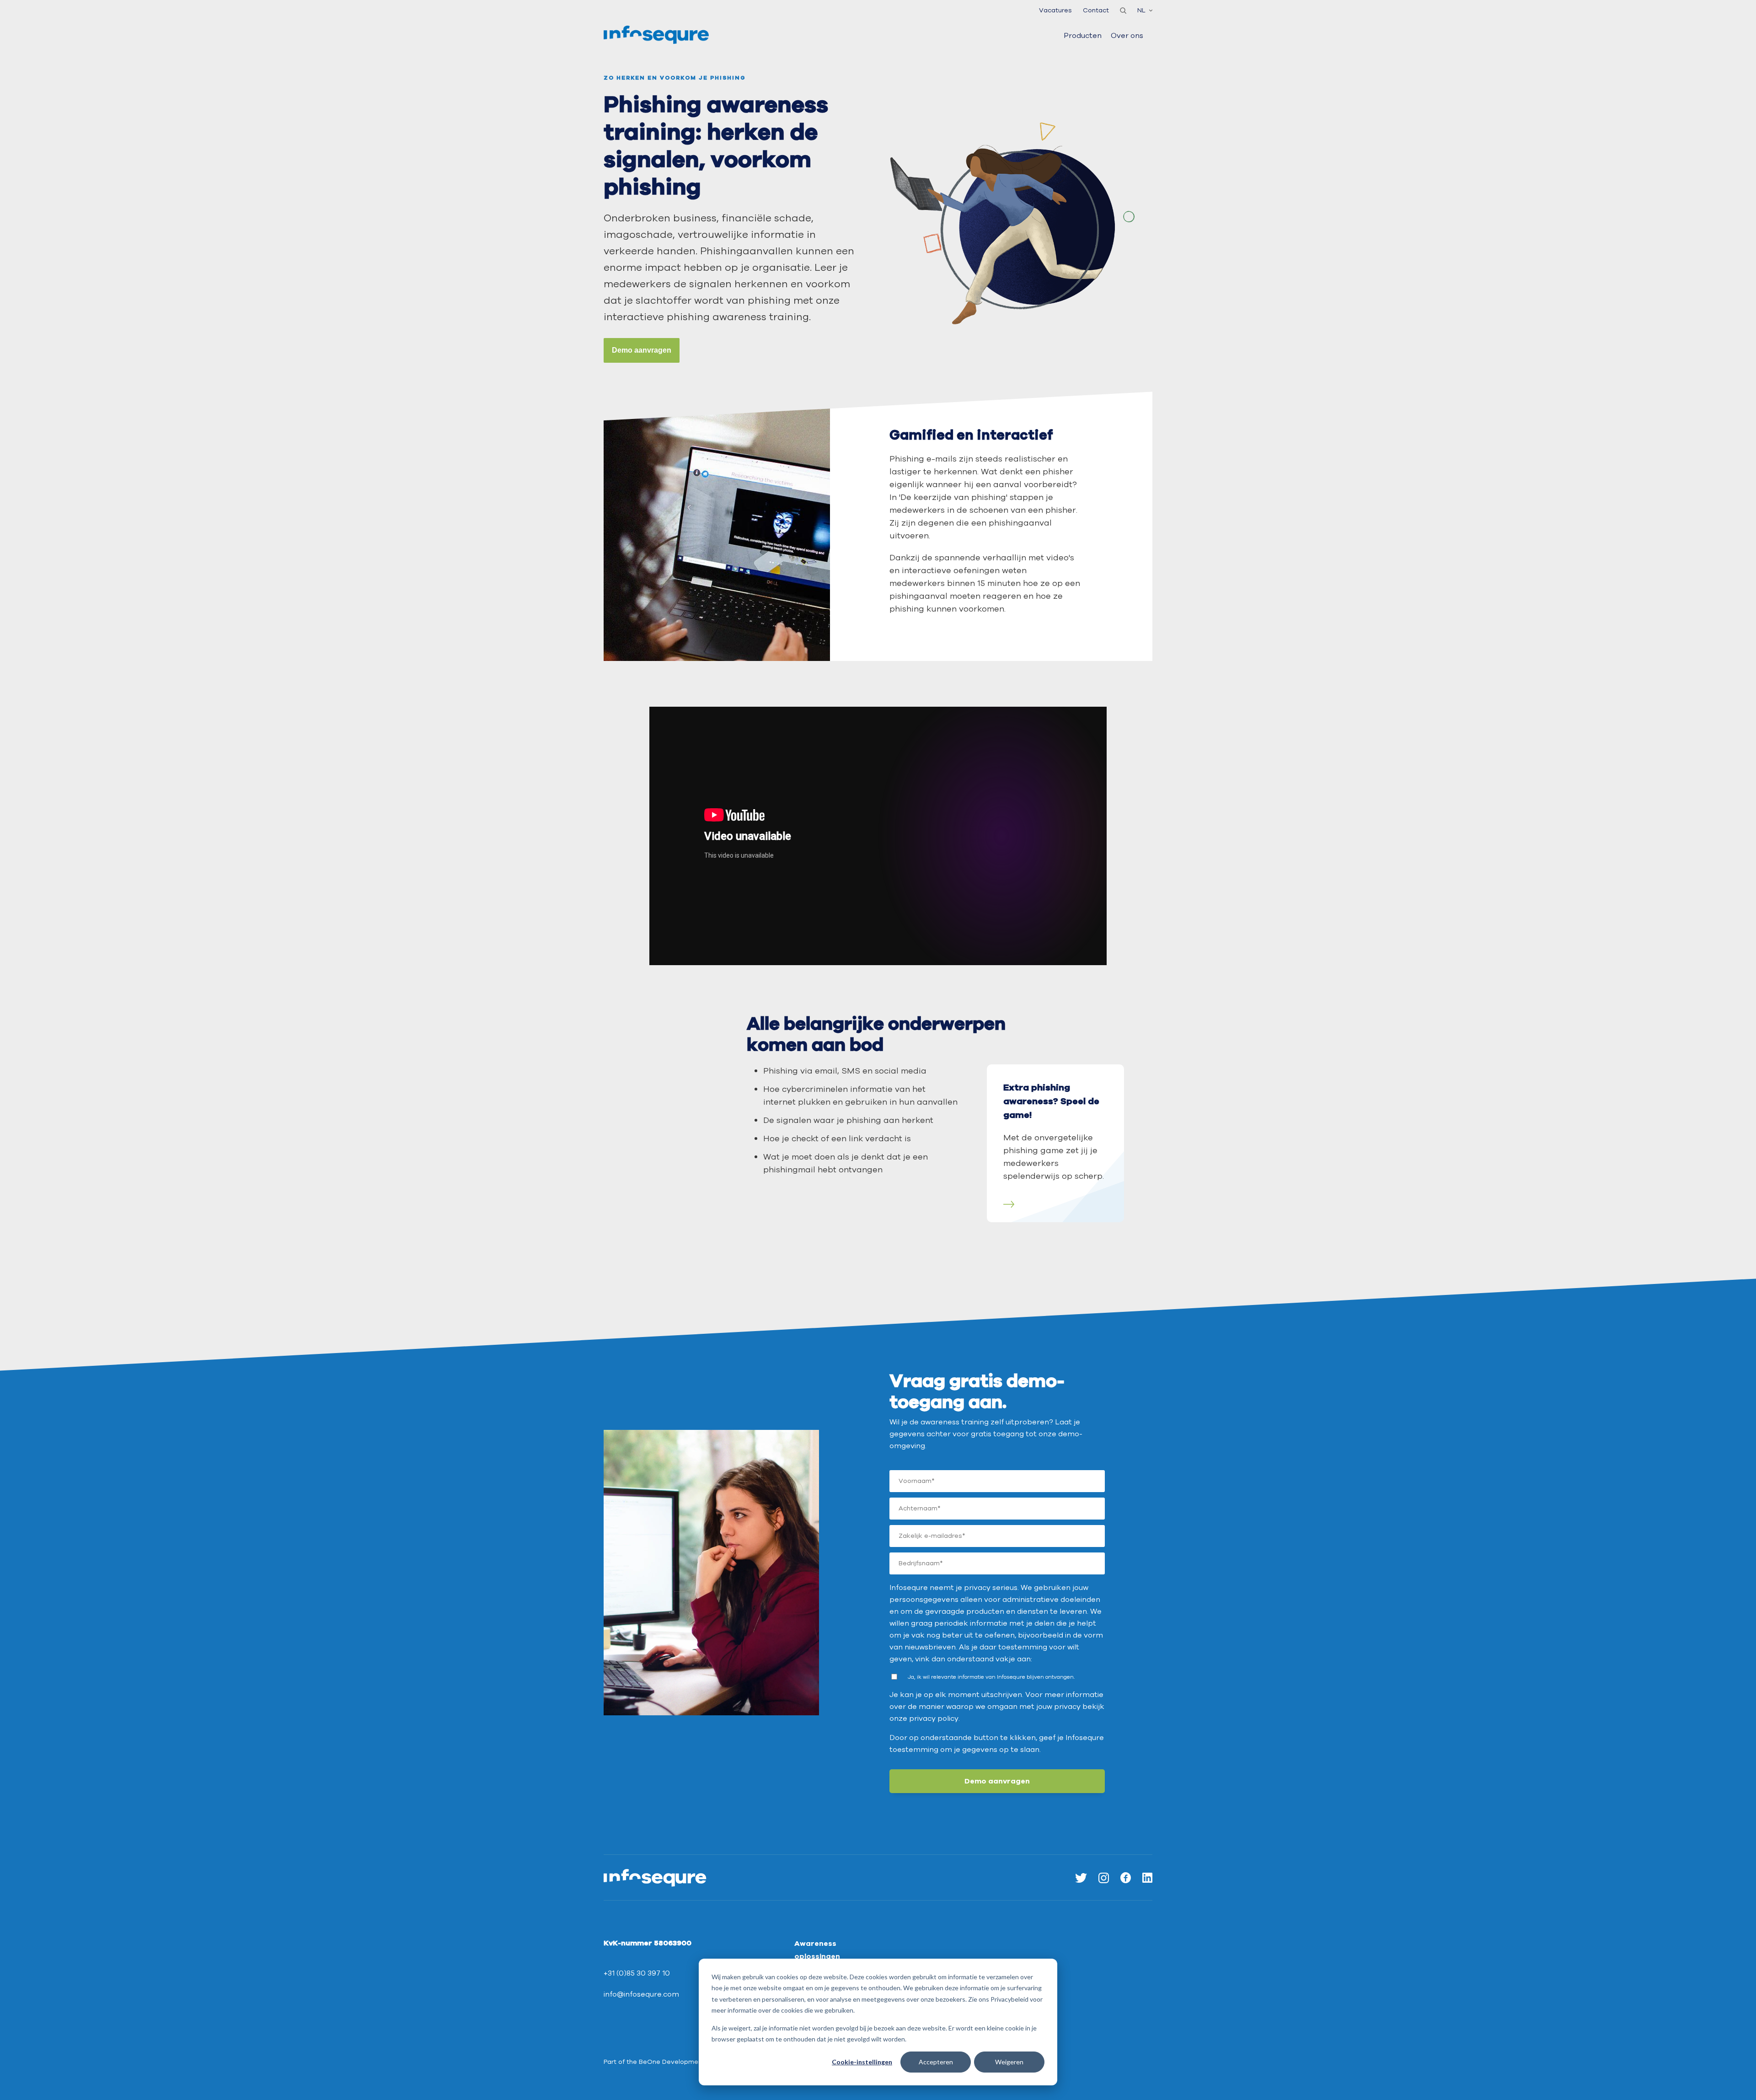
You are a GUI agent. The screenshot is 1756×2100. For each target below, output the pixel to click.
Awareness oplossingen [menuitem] (817, 1950)
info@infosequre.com (641, 1994)
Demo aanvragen (642, 350)
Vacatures (1055, 10)
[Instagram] (1104, 1877)
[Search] (1123, 11)
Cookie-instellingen (862, 2062)
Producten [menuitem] (1083, 36)
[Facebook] (1126, 1877)
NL (1141, 10)
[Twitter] (1081, 1877)
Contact (1096, 10)
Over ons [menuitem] (1127, 36)
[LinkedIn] (1147, 1877)
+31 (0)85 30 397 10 (637, 1973)
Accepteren (936, 2062)
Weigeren (1009, 2062)
